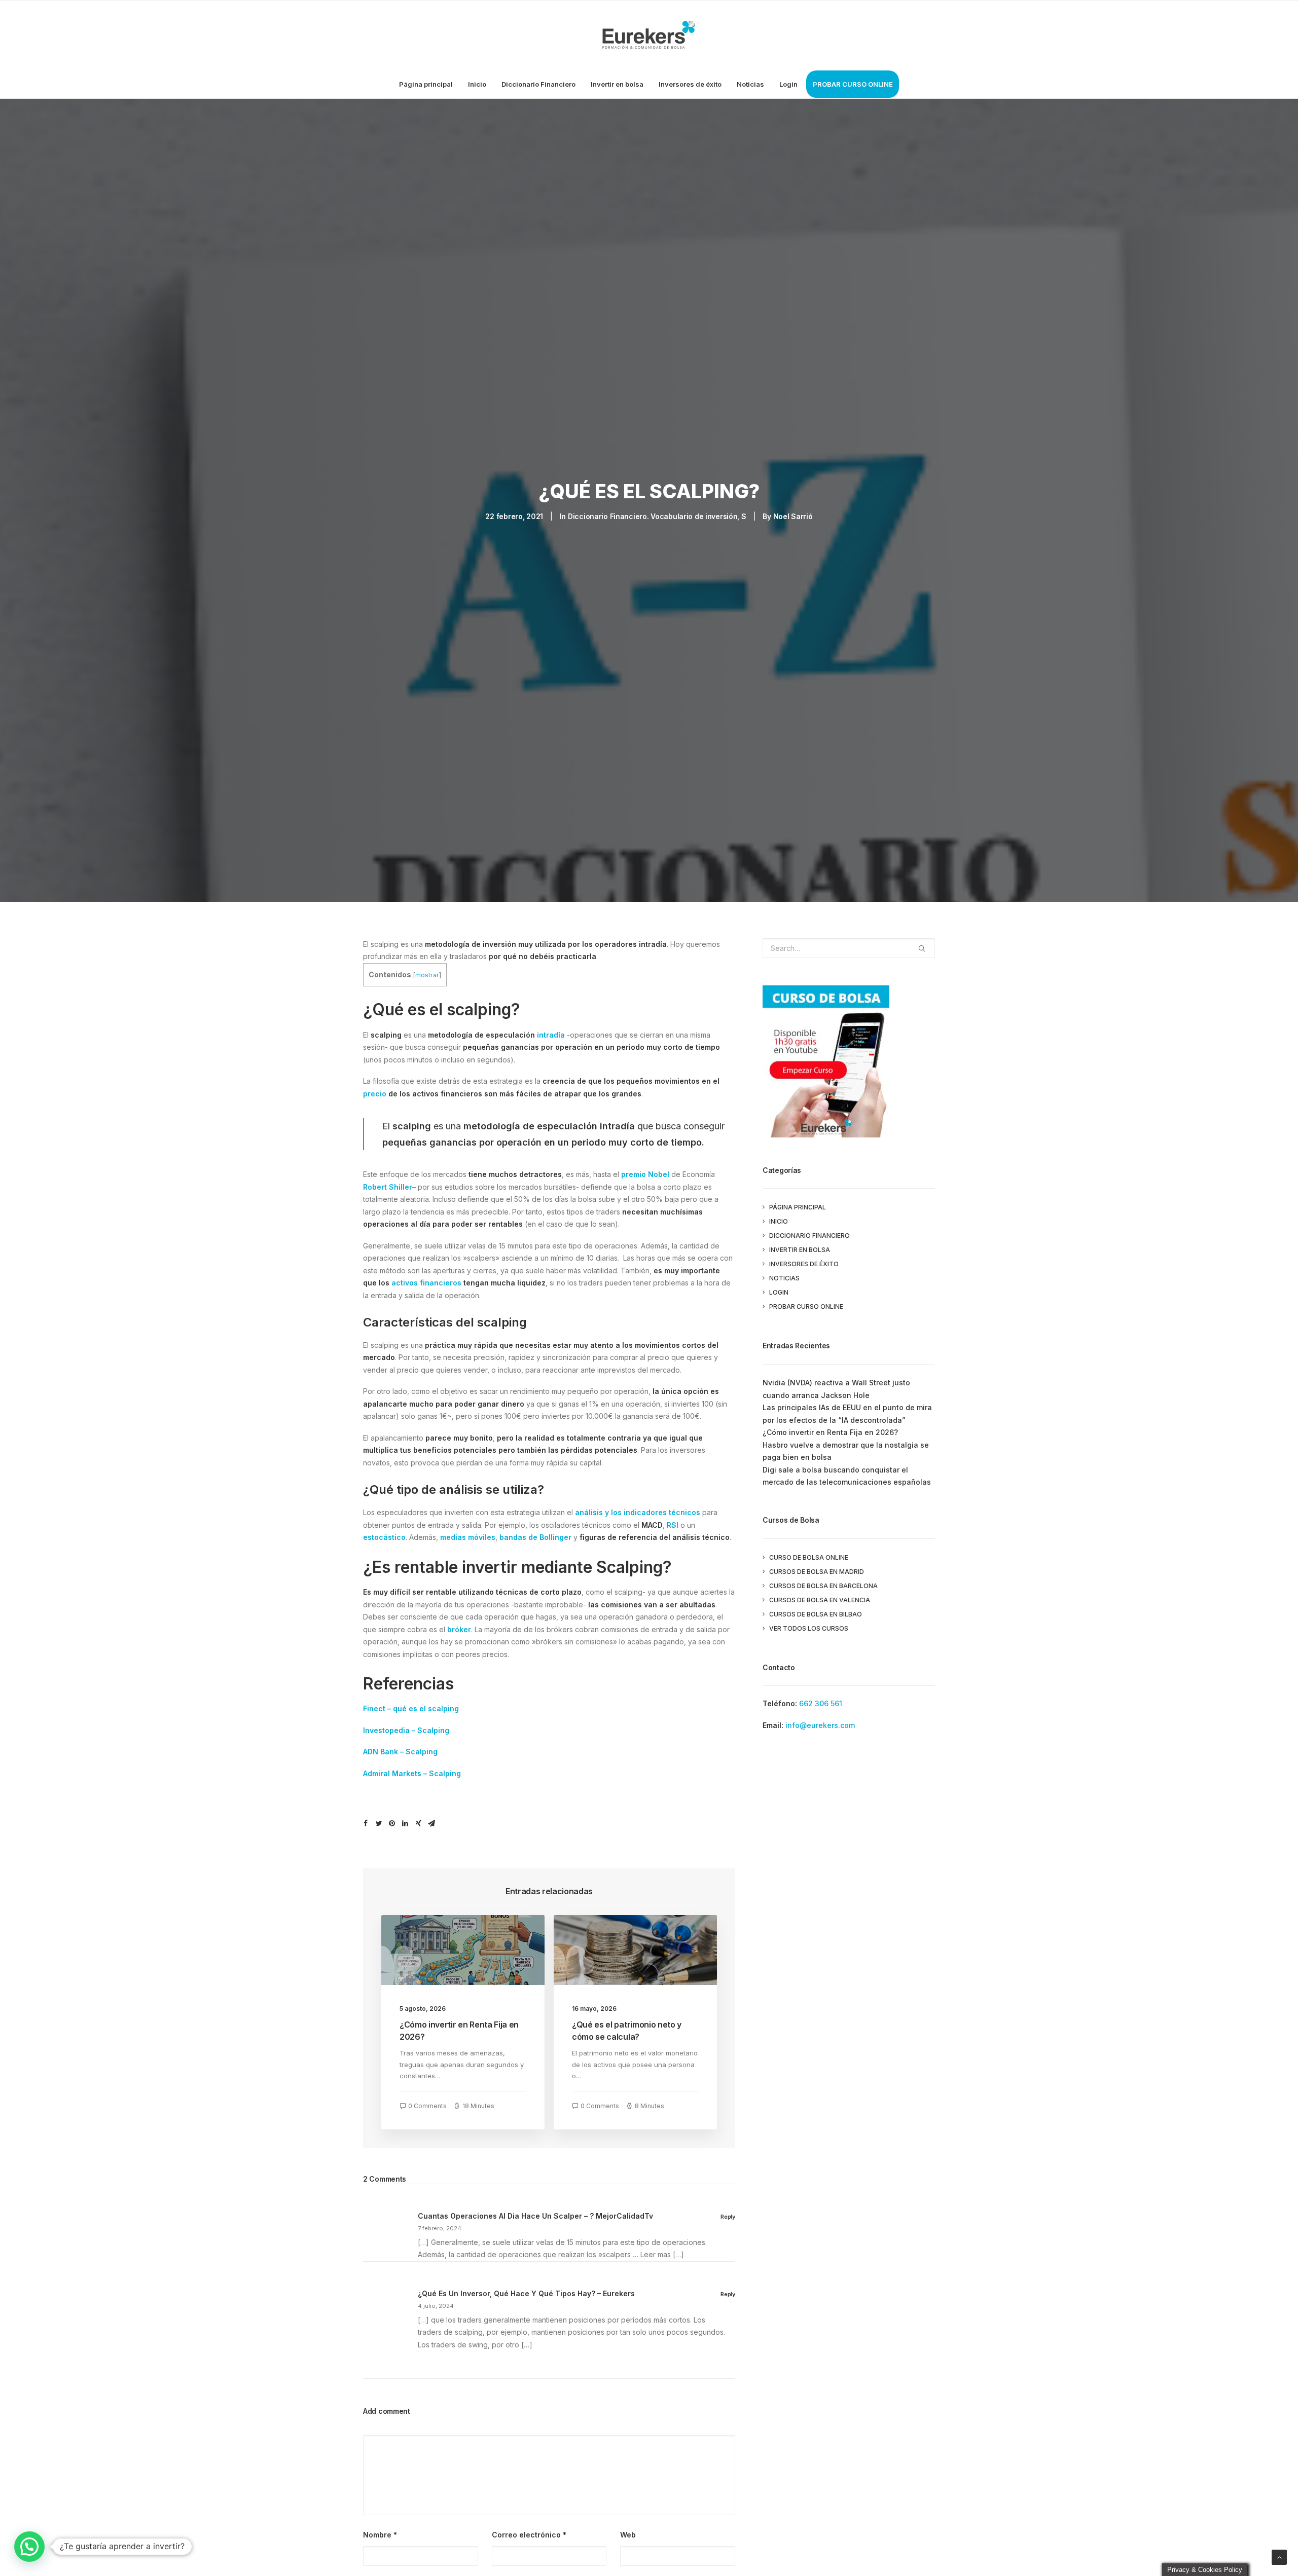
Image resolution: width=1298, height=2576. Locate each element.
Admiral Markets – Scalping (412, 1773)
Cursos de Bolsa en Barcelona (823, 1586)
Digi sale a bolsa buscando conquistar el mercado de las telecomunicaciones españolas (847, 1476)
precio (375, 1094)
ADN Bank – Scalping (400, 1752)
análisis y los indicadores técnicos (638, 1512)
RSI (673, 1525)
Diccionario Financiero (538, 84)
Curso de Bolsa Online (809, 1557)
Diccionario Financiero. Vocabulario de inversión (653, 516)
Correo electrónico (529, 2535)
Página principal (426, 84)
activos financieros (426, 1283)
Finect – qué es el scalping (411, 1708)
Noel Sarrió (793, 516)
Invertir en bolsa (617, 84)
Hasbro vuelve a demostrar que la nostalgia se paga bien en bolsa (846, 1451)
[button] (29, 2547)
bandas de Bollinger (535, 1537)
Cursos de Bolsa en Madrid (817, 1572)
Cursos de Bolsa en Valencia (820, 1600)
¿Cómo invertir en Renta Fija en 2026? (830, 1432)
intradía (551, 1035)
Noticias (750, 84)
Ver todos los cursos (809, 1628)
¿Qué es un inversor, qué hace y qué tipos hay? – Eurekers (526, 2293)
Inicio (477, 84)
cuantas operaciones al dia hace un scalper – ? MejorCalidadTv (535, 2216)
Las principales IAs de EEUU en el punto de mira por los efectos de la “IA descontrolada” (847, 1414)
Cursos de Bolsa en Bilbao (816, 1614)
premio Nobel (645, 1174)
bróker (459, 1629)
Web (628, 2535)
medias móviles (468, 1537)
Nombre (380, 2535)
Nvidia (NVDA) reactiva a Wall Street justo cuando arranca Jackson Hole (836, 1389)
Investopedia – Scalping (406, 1730)
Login (788, 84)
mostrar (427, 975)
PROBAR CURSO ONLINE (853, 84)
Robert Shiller (388, 1187)
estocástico (384, 1537)
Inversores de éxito (690, 84)
